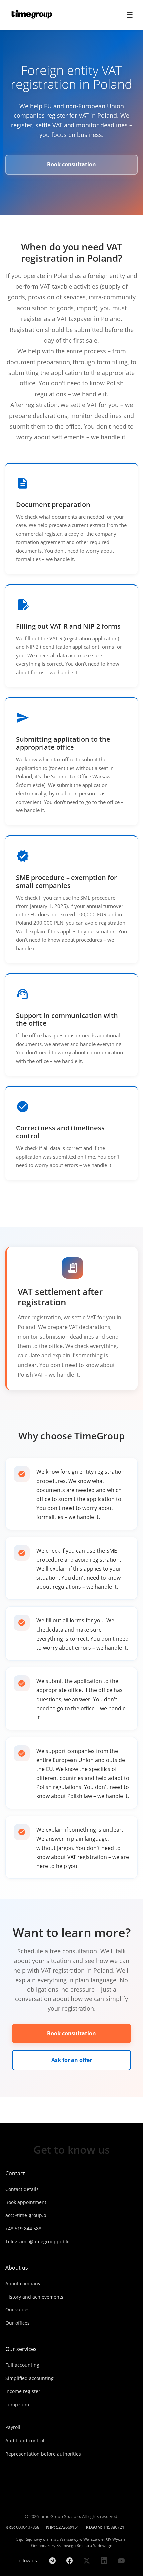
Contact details (22, 2189)
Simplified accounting (29, 2378)
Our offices (17, 2323)
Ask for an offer (72, 2060)
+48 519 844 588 (23, 2229)
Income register (23, 2391)
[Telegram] (52, 2561)
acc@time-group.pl (26, 2215)
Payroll (13, 2427)
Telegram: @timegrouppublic (38, 2242)
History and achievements (34, 2297)
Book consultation (71, 164)
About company (23, 2283)
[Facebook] (70, 2561)
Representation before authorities (43, 2454)
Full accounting (22, 2365)
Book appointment (26, 2202)
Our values (17, 2310)
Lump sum (17, 2404)
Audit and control (25, 2441)
